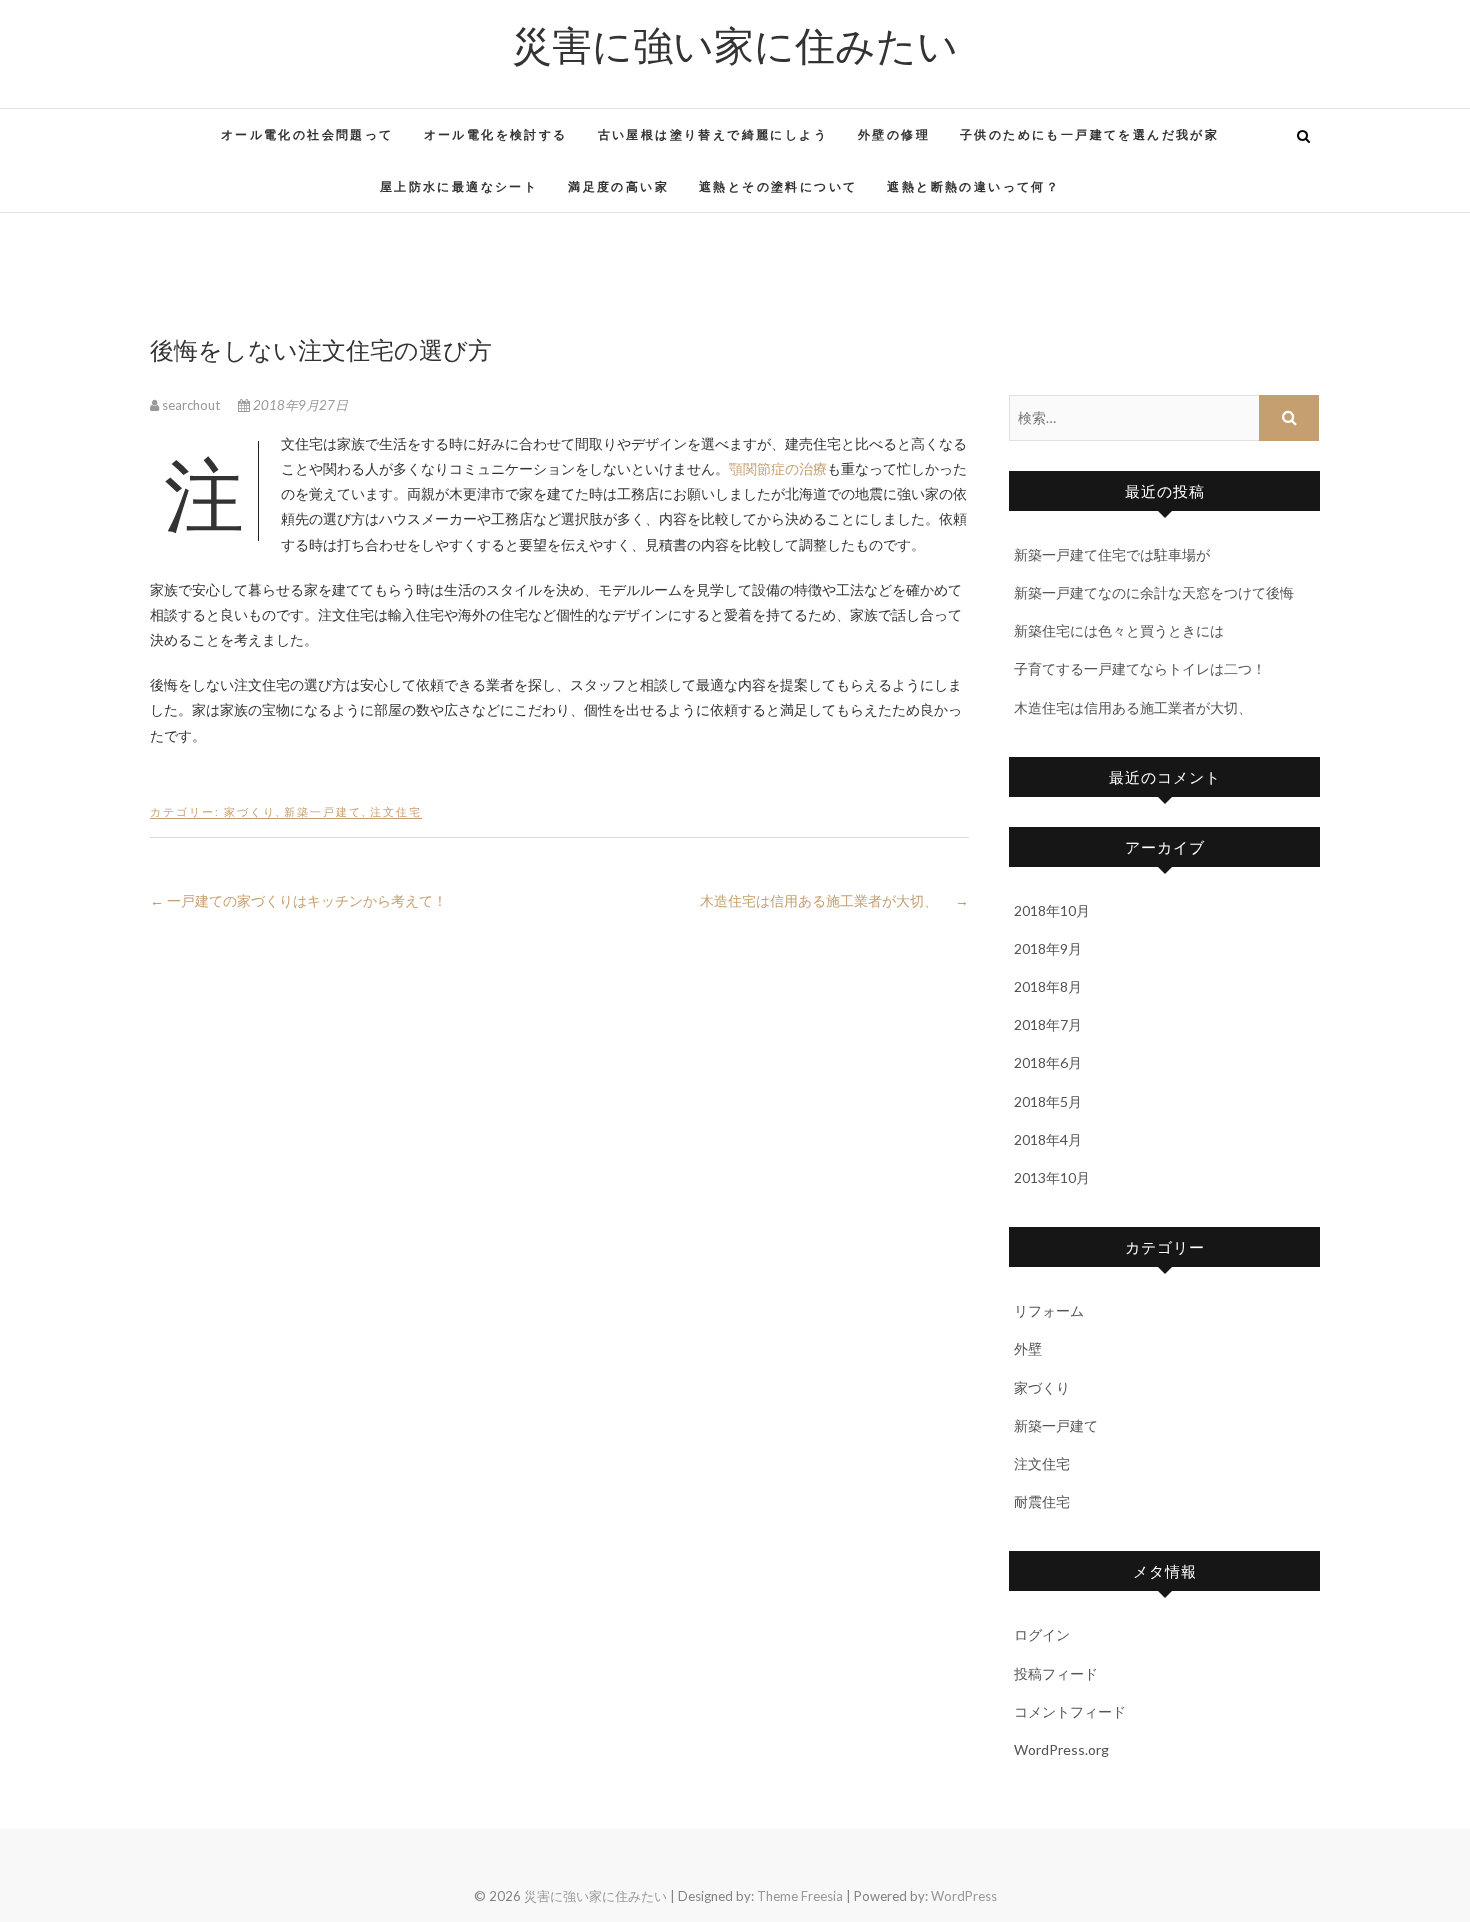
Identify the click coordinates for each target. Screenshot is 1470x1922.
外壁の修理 (894, 134)
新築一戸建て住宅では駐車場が (1112, 554)
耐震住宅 (1042, 1501)
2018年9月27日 (299, 405)
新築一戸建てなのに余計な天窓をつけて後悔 (1154, 592)
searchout (191, 405)
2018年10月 (1052, 910)
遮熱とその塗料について (778, 186)
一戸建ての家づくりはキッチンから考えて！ (298, 900)
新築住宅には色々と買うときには (1119, 630)
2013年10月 (1052, 1177)
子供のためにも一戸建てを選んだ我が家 (1089, 134)
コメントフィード (1070, 1711)
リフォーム (1049, 1310)
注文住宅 (396, 811)
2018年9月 (1048, 948)
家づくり (250, 811)
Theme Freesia (800, 1896)
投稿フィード (1056, 1673)
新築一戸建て (323, 811)
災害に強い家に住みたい (735, 44)
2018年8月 (1048, 986)
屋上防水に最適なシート (459, 186)
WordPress (964, 1896)
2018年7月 (1048, 1024)
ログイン (1042, 1634)
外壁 (1028, 1348)
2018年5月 (1048, 1101)
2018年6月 (1048, 1062)
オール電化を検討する (496, 134)
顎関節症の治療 (778, 468)
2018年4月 (1048, 1139)
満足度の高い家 (618, 186)
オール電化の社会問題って (307, 134)
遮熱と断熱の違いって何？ (973, 186)
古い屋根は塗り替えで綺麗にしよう (713, 134)
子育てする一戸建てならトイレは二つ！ (1140, 668)
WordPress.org (1061, 1749)
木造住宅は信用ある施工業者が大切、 (834, 900)
